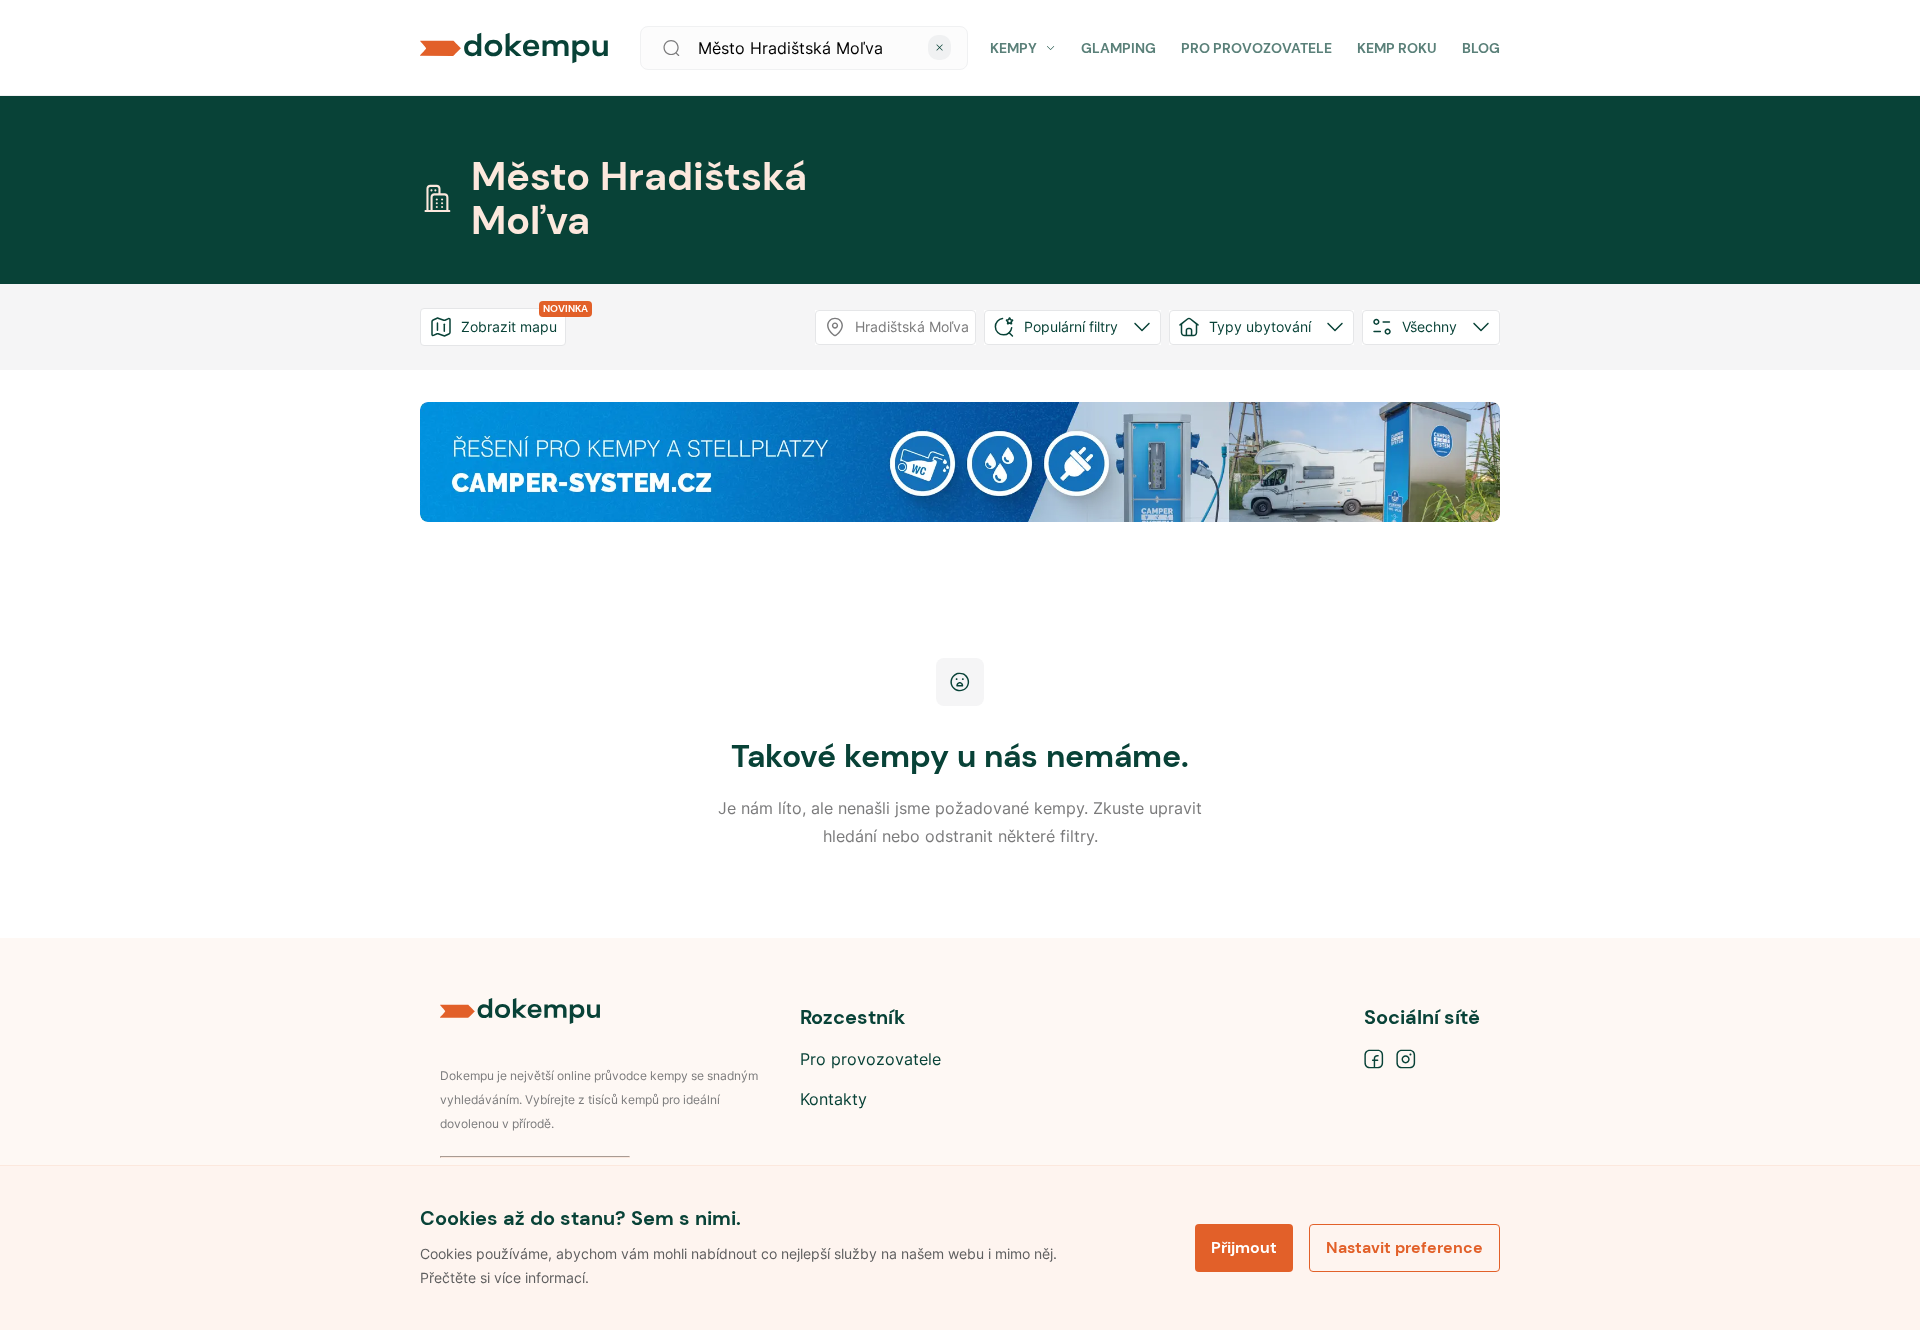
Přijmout (1244, 1247)
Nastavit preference (1404, 1247)
